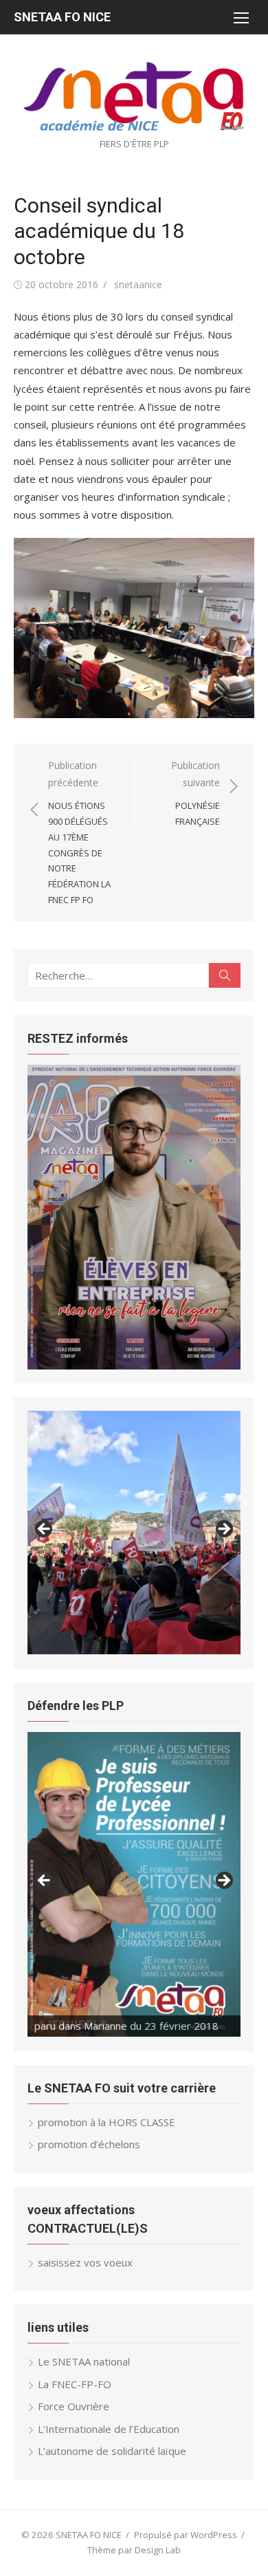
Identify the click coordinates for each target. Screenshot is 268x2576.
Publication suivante (196, 793)
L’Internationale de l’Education (109, 2429)
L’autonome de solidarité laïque (112, 2451)
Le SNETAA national (84, 2361)
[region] (134, 1217)
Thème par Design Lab (134, 2550)
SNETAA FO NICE (62, 17)
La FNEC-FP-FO (75, 2384)
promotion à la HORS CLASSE (107, 2122)
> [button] (223, 1530)
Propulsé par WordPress (186, 2535)
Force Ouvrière (74, 2406)
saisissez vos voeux (85, 2262)
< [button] (45, 1530)
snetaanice (138, 284)
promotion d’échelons (89, 2144)
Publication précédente (79, 832)
